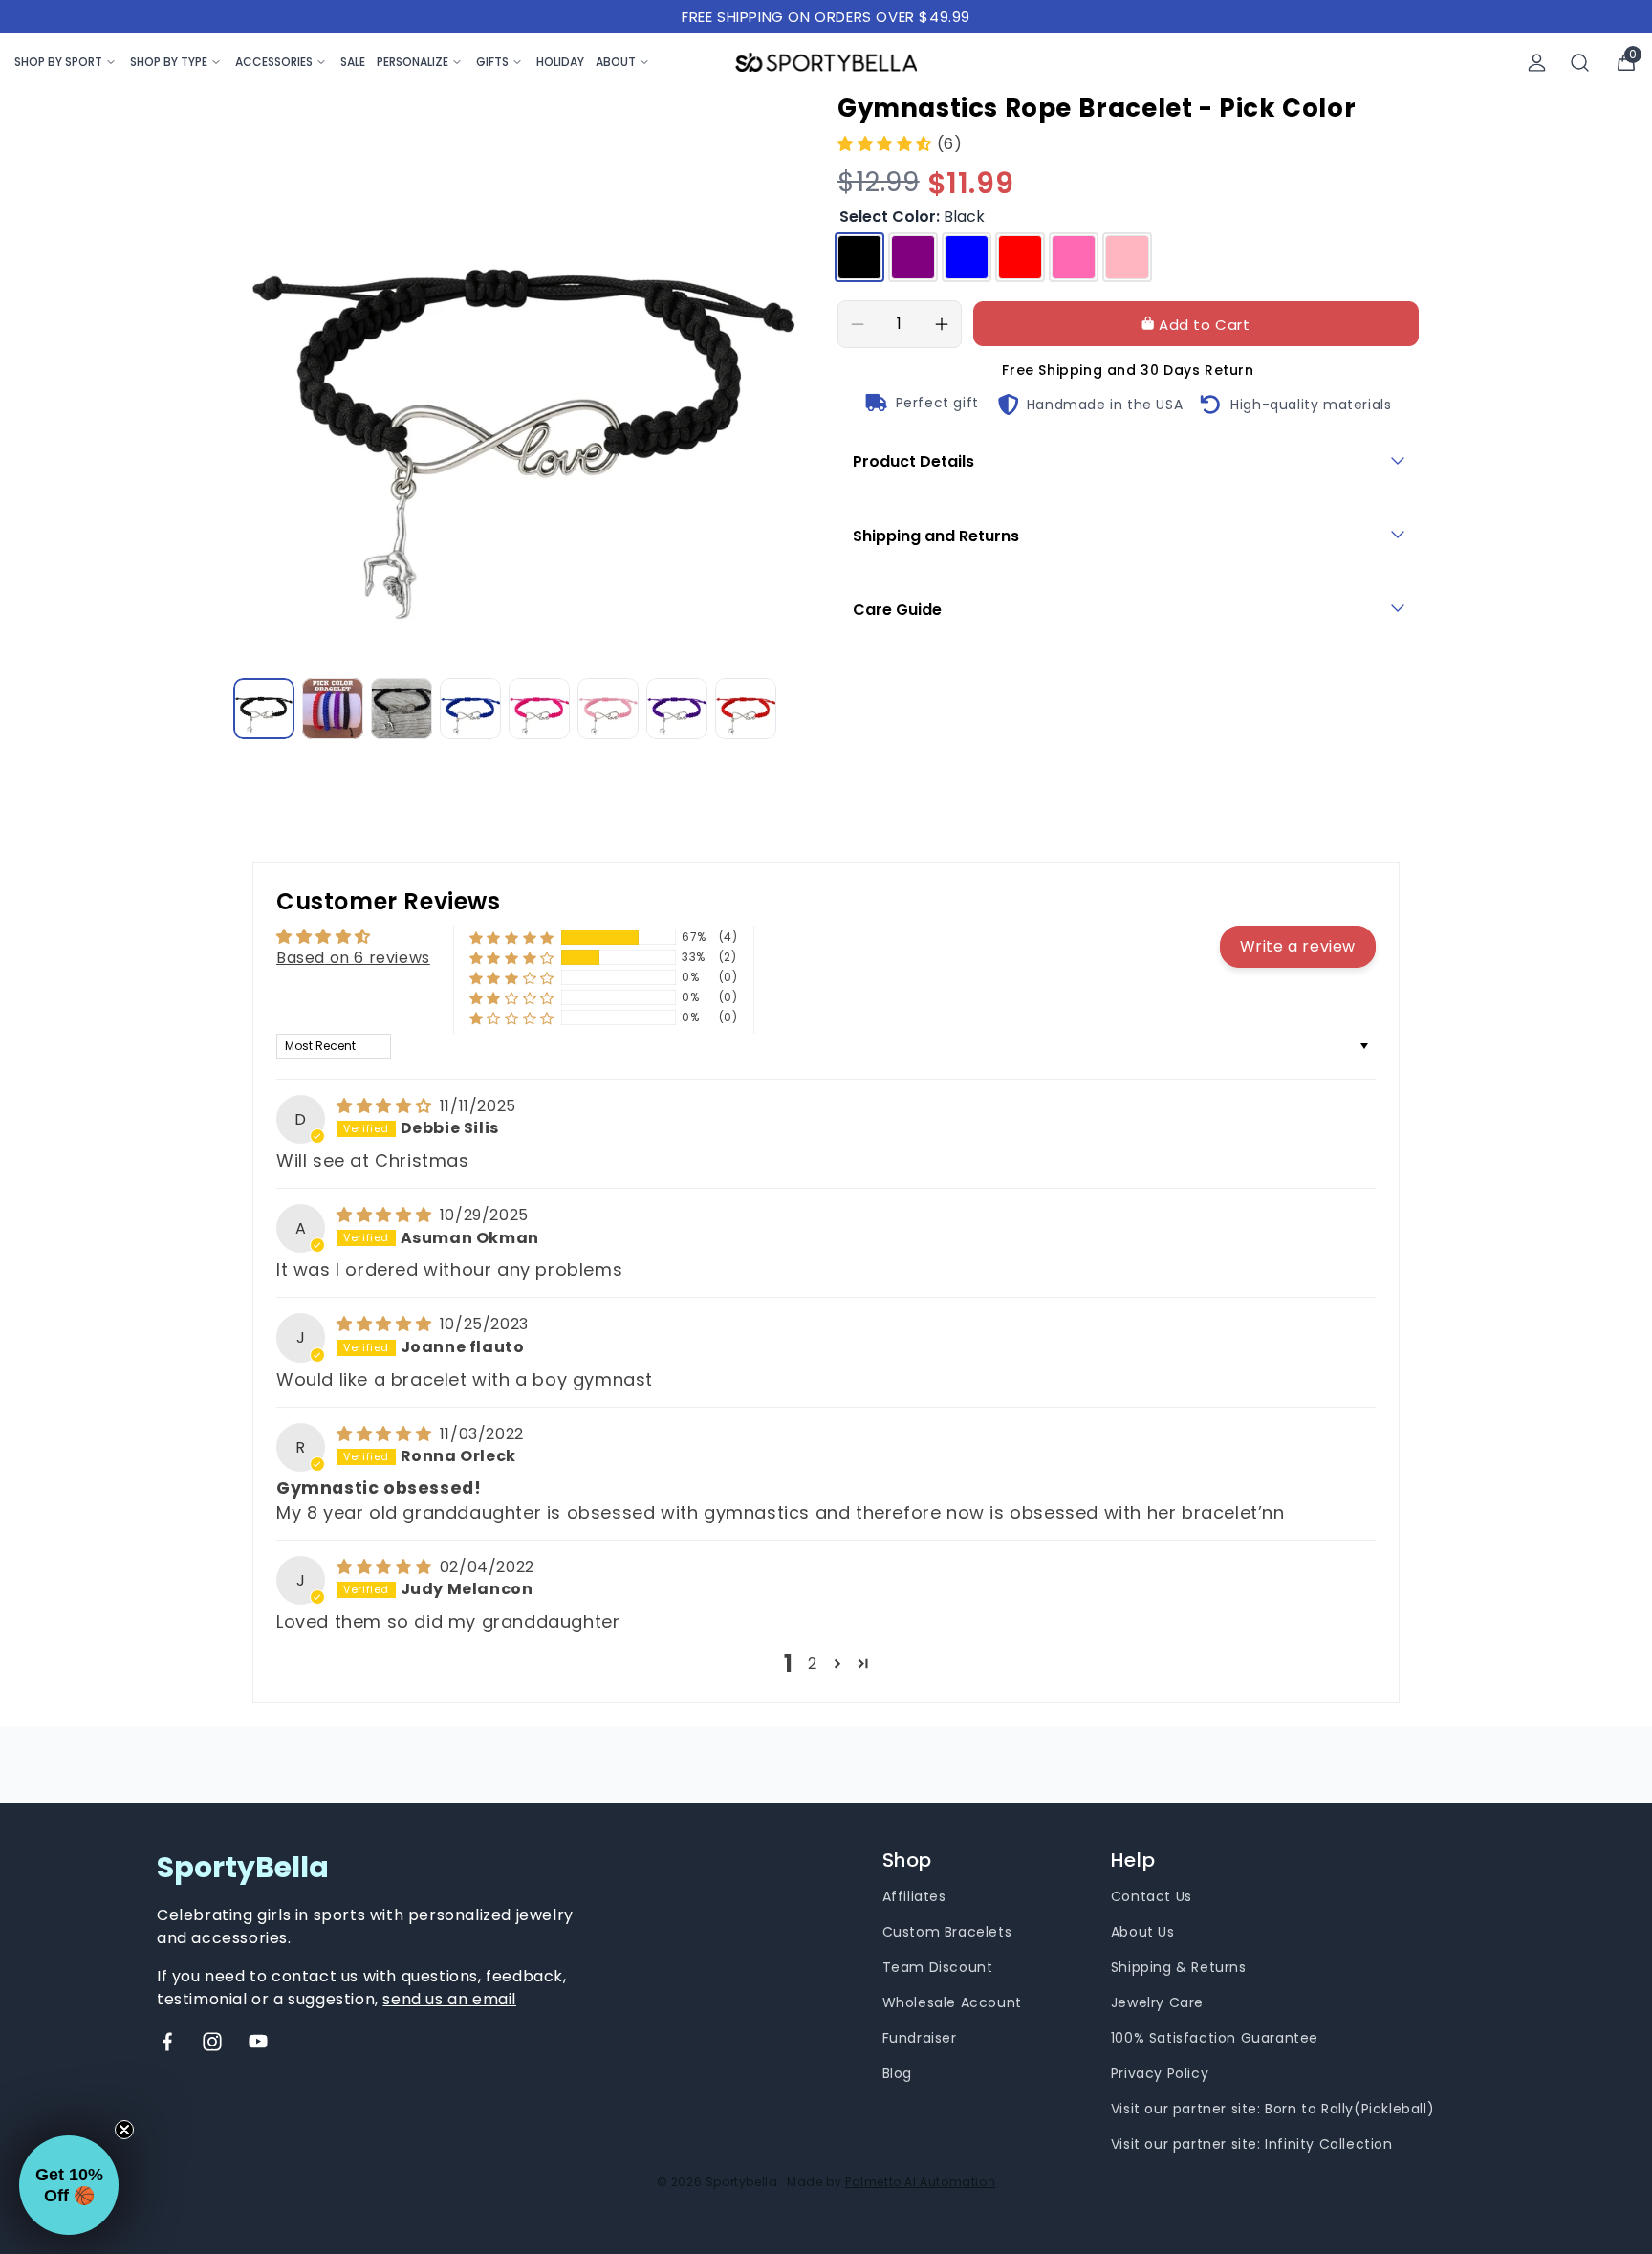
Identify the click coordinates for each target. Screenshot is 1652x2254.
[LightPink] (1127, 257)
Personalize (413, 62)
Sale (353, 62)
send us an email (449, 1999)
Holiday (560, 62)
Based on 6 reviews (353, 958)
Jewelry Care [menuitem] (1157, 2002)
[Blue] (967, 257)
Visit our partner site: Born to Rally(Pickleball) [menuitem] (1272, 2109)
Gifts (492, 62)
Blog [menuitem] (897, 2073)
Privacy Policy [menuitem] (1160, 2073)
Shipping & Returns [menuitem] (1179, 1967)
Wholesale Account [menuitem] (952, 2002)
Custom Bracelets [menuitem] (947, 1932)
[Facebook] (167, 2042)
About (616, 62)
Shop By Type (169, 62)
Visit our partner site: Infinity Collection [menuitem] (1252, 2144)
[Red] (1020, 257)
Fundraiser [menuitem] (920, 2038)
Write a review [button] (1298, 946)
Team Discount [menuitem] (938, 1967)
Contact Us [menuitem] (1152, 1896)
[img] (386, 1106)
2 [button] (813, 1663)
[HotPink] (1074, 257)
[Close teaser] (124, 2130)
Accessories (274, 62)
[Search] (1580, 63)
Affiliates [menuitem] (914, 1896)
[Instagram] (212, 2042)
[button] (887, 144)
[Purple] (913, 257)
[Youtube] (258, 2042)
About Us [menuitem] (1143, 1932)
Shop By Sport (58, 62)
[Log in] (1537, 63)
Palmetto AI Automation (920, 2182)
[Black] (859, 257)
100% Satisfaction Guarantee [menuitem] (1215, 2038)
